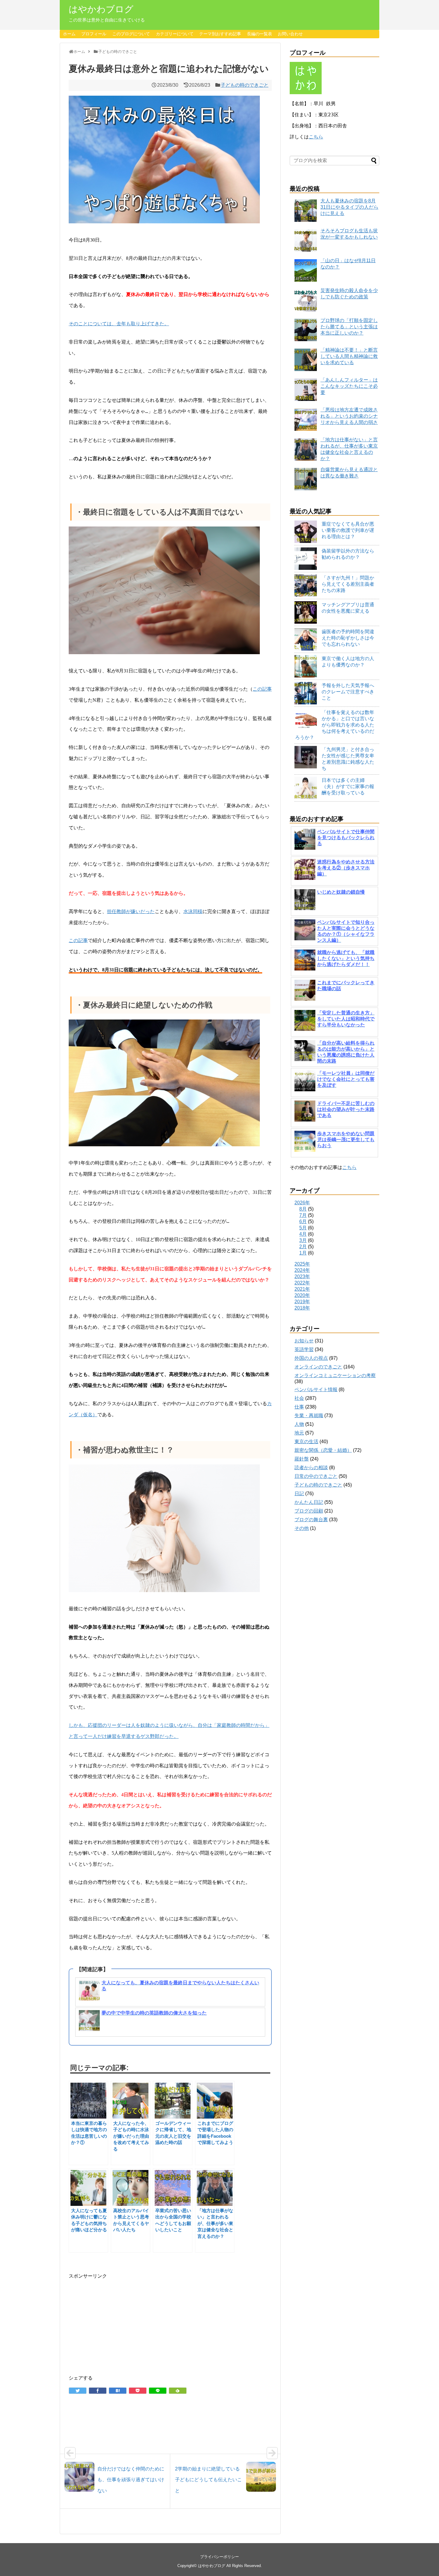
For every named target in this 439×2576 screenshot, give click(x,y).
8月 (303, 1209)
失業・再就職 (309, 1416)
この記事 (262, 689)
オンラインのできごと (318, 1367)
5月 (303, 1228)
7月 (303, 1215)
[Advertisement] (170, 2322)
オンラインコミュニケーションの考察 (335, 1375)
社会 (299, 1398)
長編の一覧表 (260, 34)
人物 (299, 1424)
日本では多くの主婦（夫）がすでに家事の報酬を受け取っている (348, 786)
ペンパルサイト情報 (316, 1390)
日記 (299, 1494)
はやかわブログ (101, 9)
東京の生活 (306, 1442)
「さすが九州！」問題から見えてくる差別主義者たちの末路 (348, 584)
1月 (303, 1253)
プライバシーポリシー (219, 2557)
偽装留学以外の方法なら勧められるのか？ (348, 554)
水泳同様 (193, 911)
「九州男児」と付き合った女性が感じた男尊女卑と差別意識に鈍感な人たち (348, 759)
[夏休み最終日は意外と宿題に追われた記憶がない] (118, 2391)
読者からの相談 (311, 1468)
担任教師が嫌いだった (131, 911)
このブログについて (131, 34)
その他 (302, 1528)
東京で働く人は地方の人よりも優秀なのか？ (348, 662)
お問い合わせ (290, 34)
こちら (316, 137)
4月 (303, 1234)
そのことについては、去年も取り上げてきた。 (119, 324)
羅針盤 (302, 1459)
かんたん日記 (309, 1502)
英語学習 (304, 1349)
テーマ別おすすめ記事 (220, 34)
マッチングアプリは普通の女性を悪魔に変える (348, 608)
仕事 (299, 1407)
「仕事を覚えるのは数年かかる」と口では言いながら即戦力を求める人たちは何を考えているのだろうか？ (335, 725)
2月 (303, 1247)
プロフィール (94, 34)
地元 (299, 1433)
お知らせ (304, 1341)
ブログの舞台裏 (311, 1520)
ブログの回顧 (309, 1511)
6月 (303, 1221)
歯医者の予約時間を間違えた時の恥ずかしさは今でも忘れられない (348, 638)
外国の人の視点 (311, 1358)
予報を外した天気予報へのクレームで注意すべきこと (348, 692)
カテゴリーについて (175, 34)
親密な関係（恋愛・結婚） (323, 1450)
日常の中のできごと (316, 1476)
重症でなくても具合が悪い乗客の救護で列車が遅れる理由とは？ (348, 530)
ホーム (69, 34)
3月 (303, 1240)
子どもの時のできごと (245, 85)
